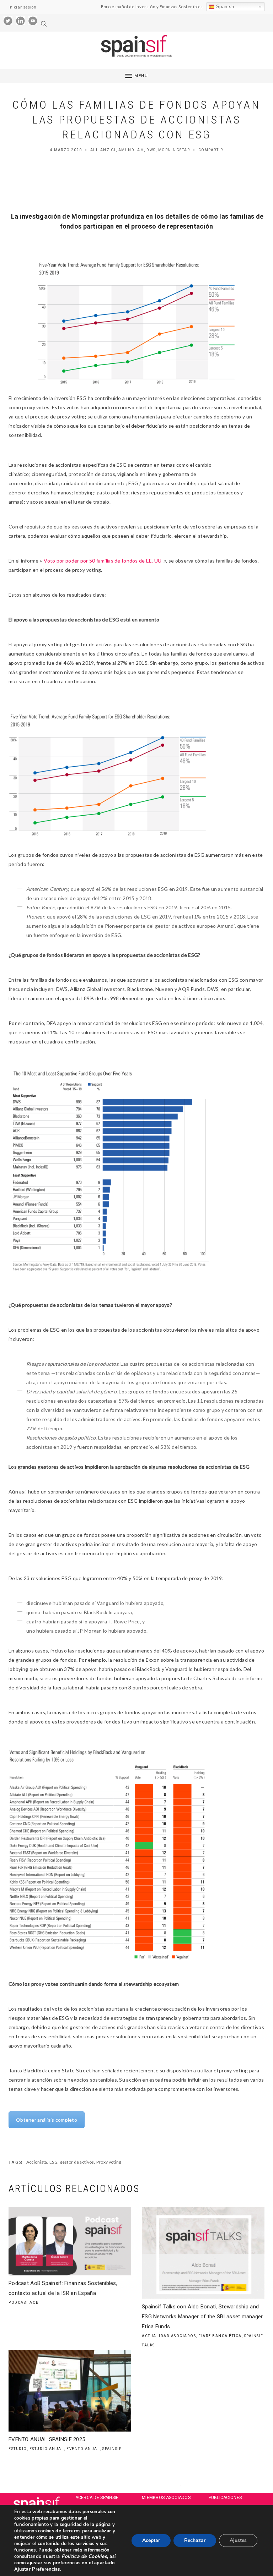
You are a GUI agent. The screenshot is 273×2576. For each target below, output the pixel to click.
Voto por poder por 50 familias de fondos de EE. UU (103, 561)
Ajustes (238, 2540)
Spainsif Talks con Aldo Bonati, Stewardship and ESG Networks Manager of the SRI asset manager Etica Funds (202, 2317)
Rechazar (195, 2540)
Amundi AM (131, 150)
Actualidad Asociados (169, 2336)
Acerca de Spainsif (97, 2498)
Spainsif (112, 2449)
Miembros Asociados (166, 2498)
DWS (151, 150)
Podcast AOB (24, 2303)
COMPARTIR (211, 150)
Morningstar (174, 150)
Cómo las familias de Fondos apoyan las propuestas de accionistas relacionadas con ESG (136, 120)
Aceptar (151, 2540)
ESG (53, 2162)
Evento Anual (83, 2449)
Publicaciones (225, 2498)
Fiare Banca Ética (220, 2336)
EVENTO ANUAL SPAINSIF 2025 (47, 2439)
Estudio (18, 2449)
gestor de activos (77, 2162)
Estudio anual (47, 2449)
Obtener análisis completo (47, 2120)
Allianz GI (103, 150)
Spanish (224, 7)
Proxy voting (109, 2162)
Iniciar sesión (22, 7)
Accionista (37, 2162)
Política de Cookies (83, 2556)
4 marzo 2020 (66, 150)
